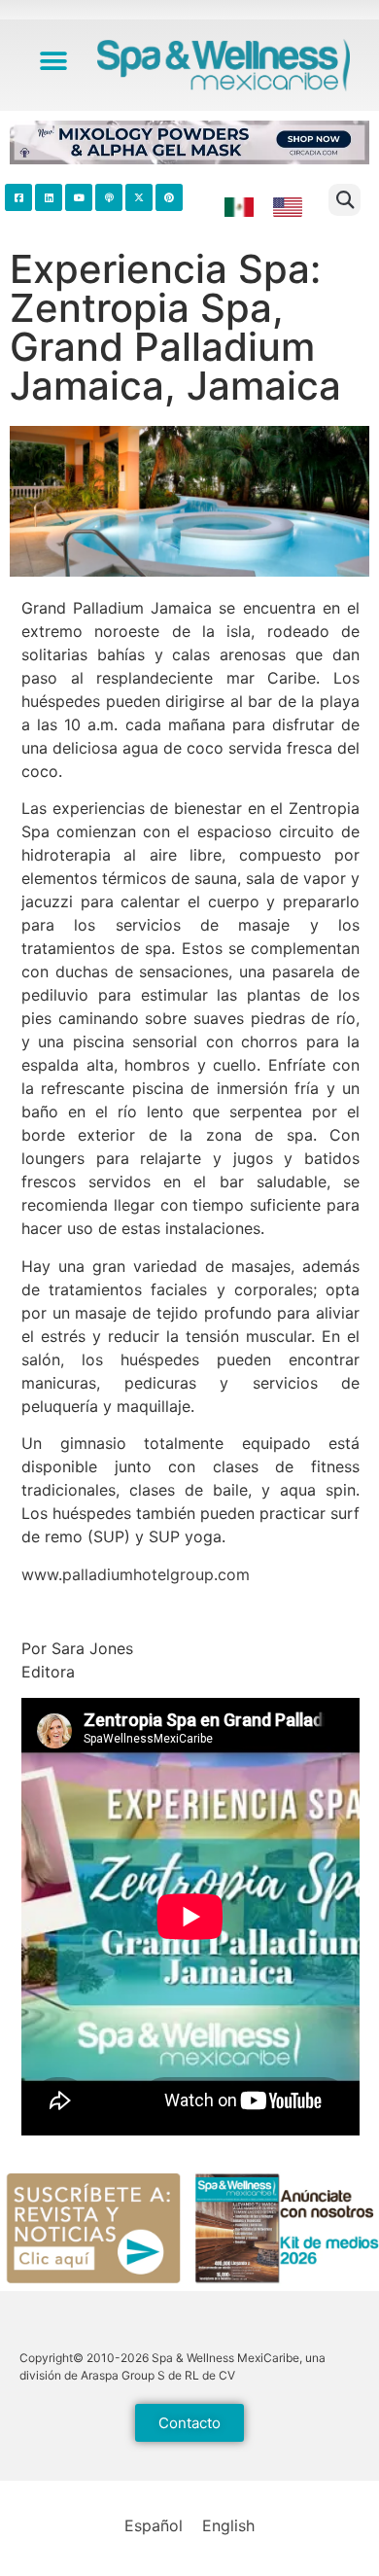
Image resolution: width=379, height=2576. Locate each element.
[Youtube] (79, 197)
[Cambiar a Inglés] (288, 208)
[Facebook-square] (18, 197)
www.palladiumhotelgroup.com (136, 1574)
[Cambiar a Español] (239, 208)
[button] (54, 61)
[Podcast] (109, 197)
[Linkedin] (49, 197)
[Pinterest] (169, 197)
